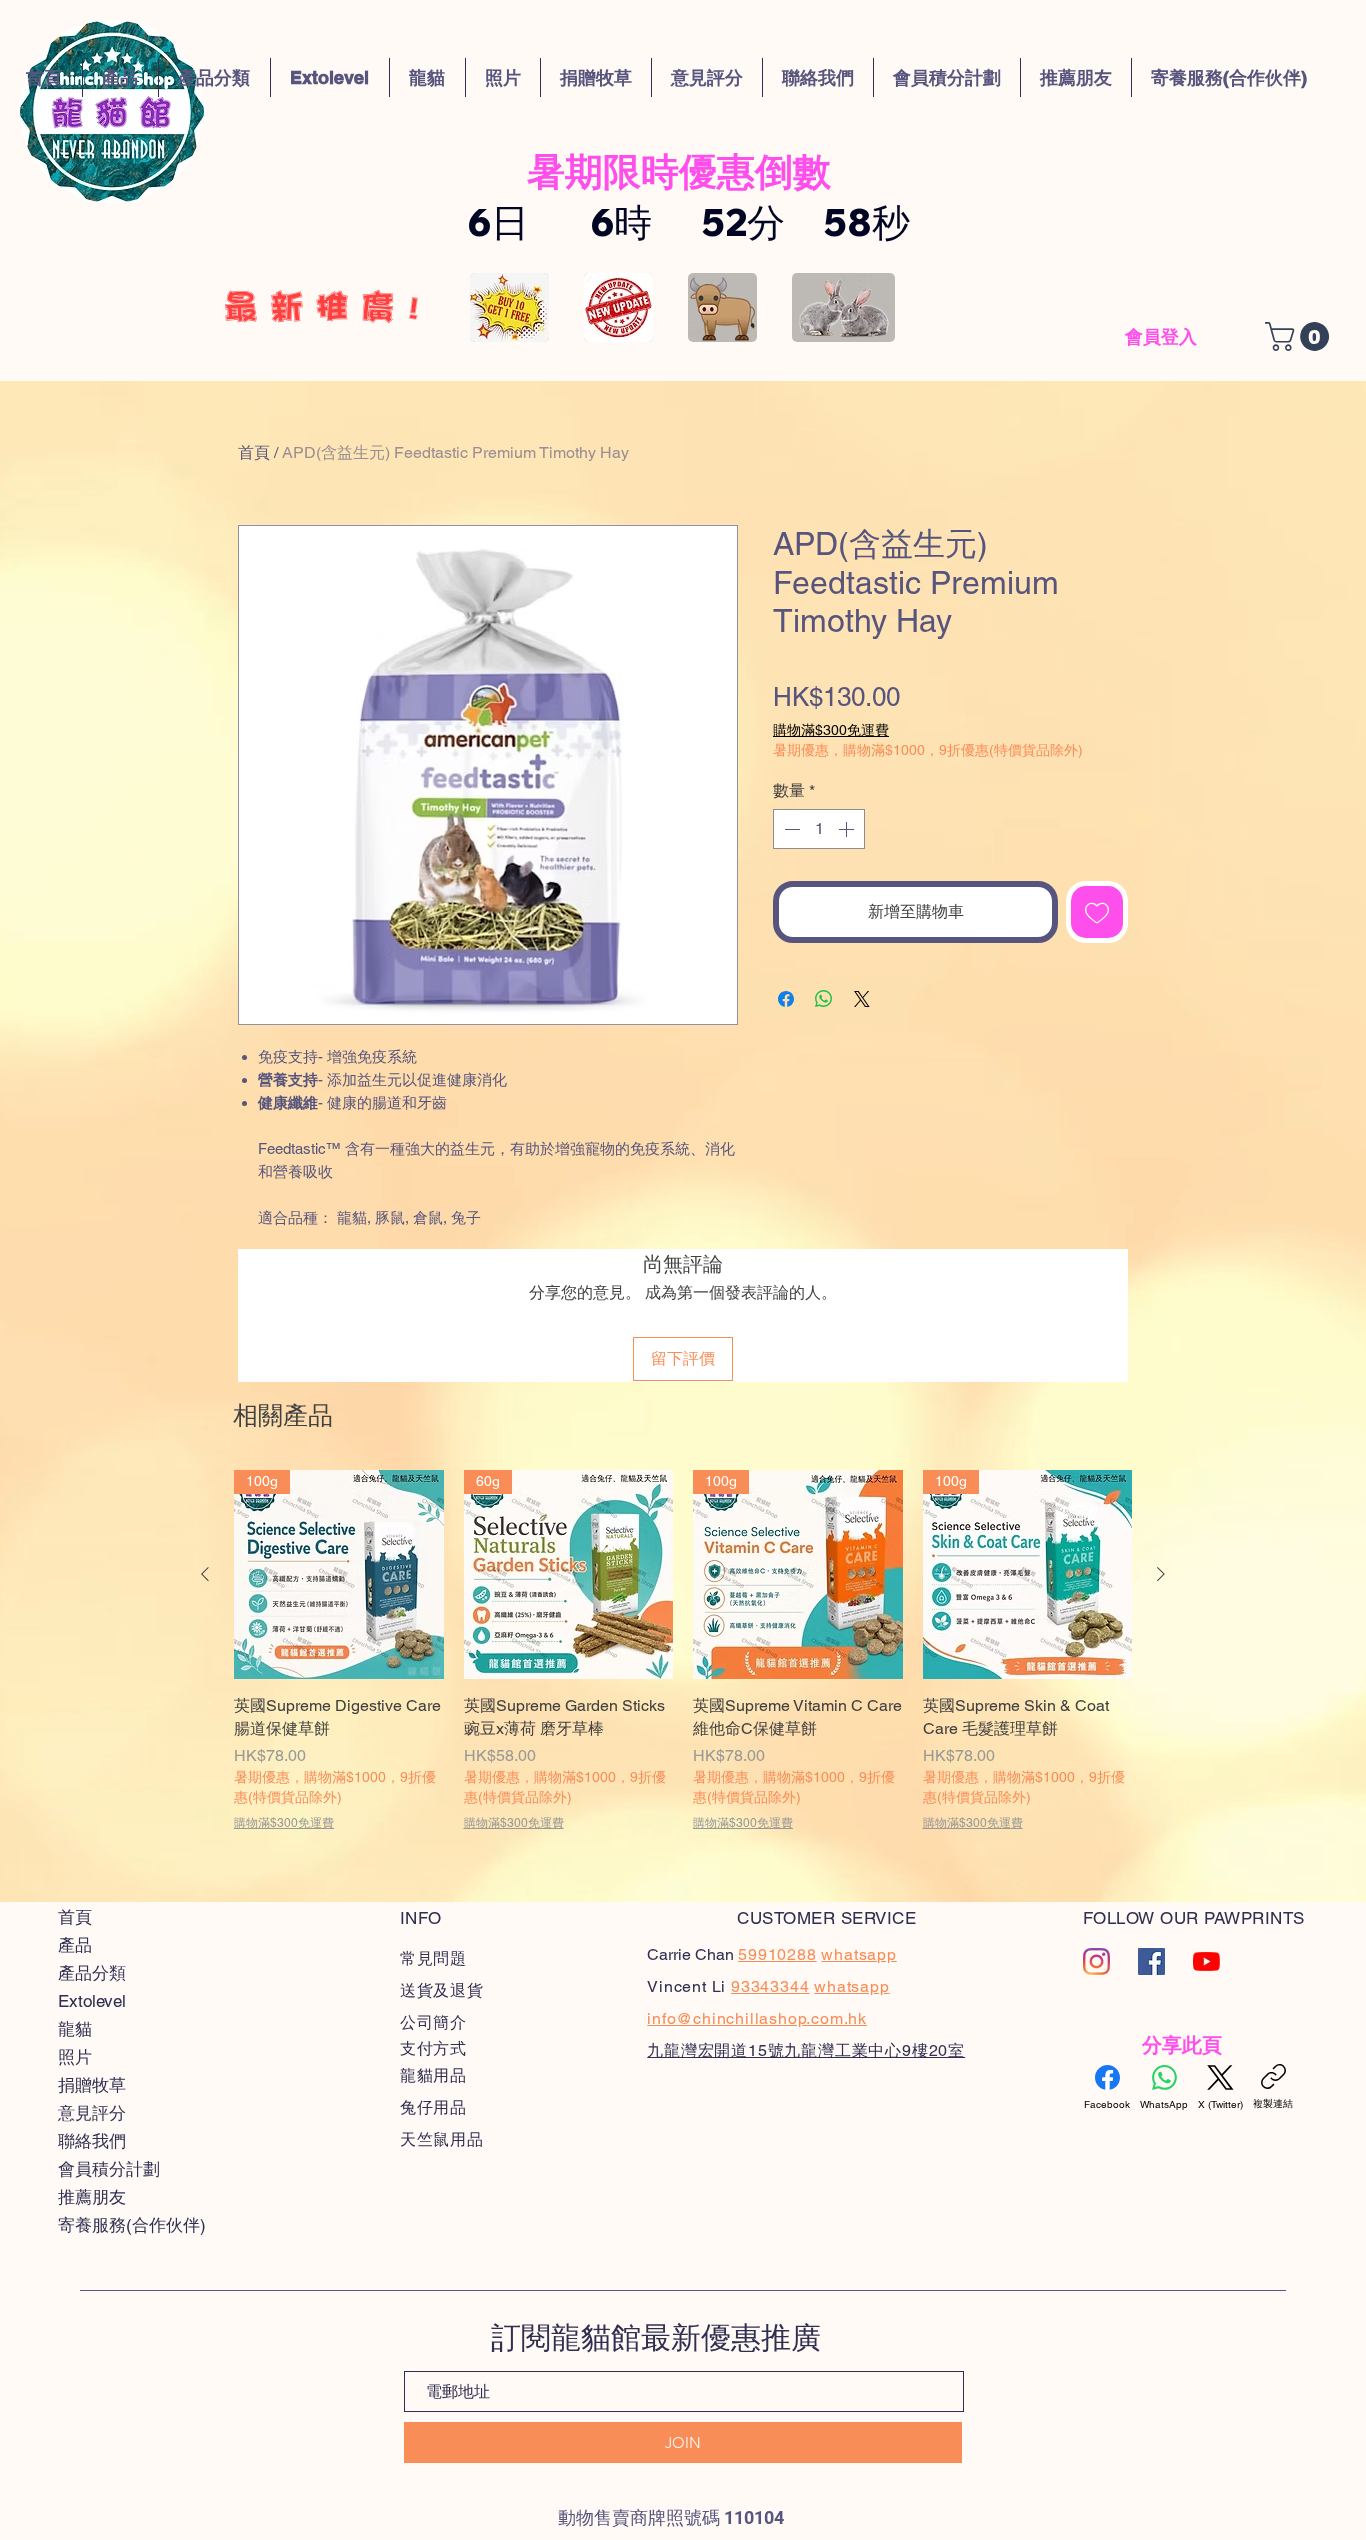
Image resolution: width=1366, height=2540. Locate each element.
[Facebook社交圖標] (1151, 1961)
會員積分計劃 (109, 2169)
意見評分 (92, 2113)
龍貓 (75, 2029)
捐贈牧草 (92, 2085)
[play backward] (495, 307)
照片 (75, 2057)
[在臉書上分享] (786, 999)
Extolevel (92, 2001)
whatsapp (851, 1986)
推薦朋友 (92, 2197)
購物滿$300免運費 (831, 730)
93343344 (770, 1986)
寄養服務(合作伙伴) (132, 2225)
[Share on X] (862, 999)
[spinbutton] (819, 829)
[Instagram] (1096, 1961)
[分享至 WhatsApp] (824, 999)
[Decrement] (790, 829)
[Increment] (848, 829)
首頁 (254, 452)
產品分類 (92, 1973)
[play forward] (870, 307)
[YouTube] (1206, 1961)
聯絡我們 (92, 2141)
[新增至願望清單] (1097, 912)
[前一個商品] (205, 1574)
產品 (75, 1945)
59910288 (777, 1954)
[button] (679, 171)
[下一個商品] (1161, 1574)
